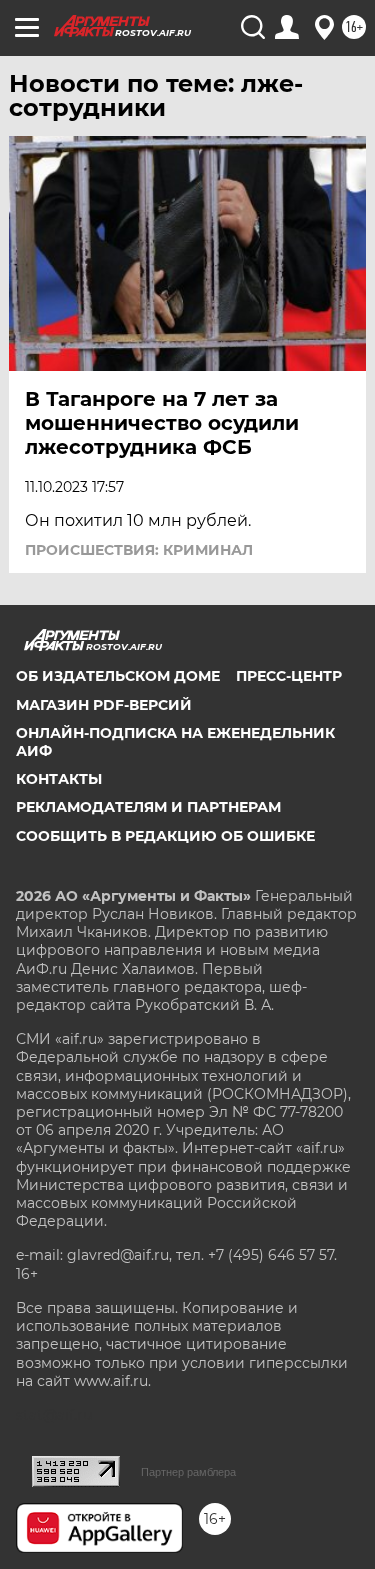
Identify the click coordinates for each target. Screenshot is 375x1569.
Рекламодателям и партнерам (148, 807)
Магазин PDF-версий (104, 705)
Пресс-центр (289, 676)
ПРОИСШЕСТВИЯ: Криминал (139, 550)
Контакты (59, 779)
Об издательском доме (118, 676)
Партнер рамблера (188, 1472)
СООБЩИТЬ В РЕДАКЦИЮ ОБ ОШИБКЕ (165, 836)
